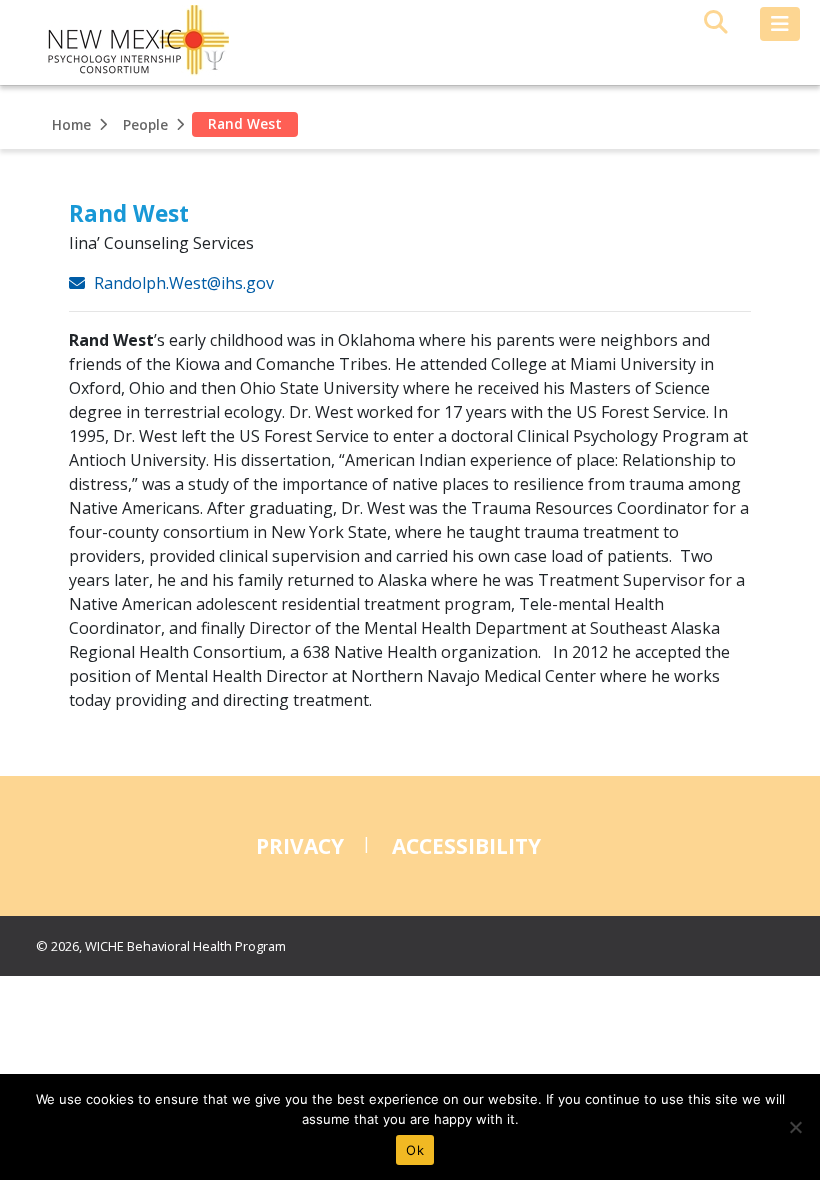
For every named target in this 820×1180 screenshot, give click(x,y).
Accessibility (466, 846)
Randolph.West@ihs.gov (182, 283)
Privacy (300, 846)
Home (71, 124)
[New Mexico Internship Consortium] (125, 42)
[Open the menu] (780, 24)
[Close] (795, 1127)
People (145, 124)
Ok (415, 1150)
